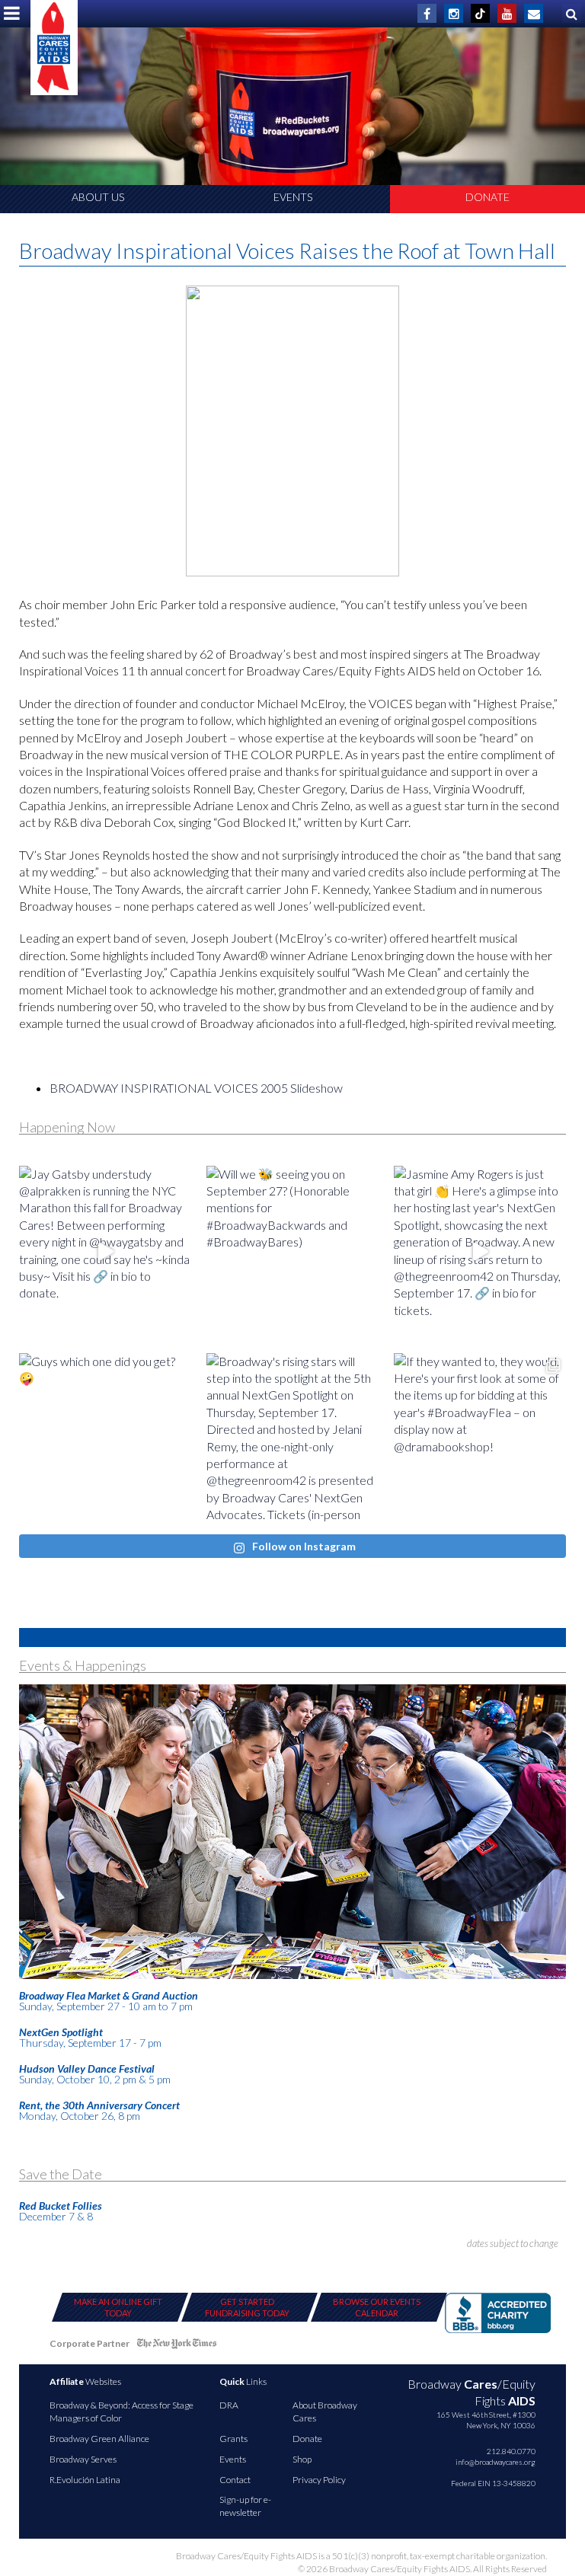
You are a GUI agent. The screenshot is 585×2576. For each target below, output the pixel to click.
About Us (98, 197)
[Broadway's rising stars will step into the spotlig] (292, 1439)
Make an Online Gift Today (118, 2307)
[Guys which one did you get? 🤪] (105, 1439)
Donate (487, 197)
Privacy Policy (319, 2480)
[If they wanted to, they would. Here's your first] (480, 1439)
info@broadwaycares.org (495, 2462)
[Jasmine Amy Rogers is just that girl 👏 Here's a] (480, 1252)
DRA (229, 2405)
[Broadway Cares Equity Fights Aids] (54, 48)
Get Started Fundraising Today (247, 2307)
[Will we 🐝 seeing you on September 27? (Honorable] (292, 1252)
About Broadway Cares (325, 2412)
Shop (302, 2459)
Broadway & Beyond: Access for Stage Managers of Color (121, 2412)
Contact (235, 2480)
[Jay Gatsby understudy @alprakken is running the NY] (105, 1252)
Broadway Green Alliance (99, 2439)
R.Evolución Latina (85, 2480)
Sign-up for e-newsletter (245, 2506)
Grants (233, 2439)
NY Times (177, 2346)
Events (293, 197)
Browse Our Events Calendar (377, 2307)
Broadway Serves (83, 2459)
